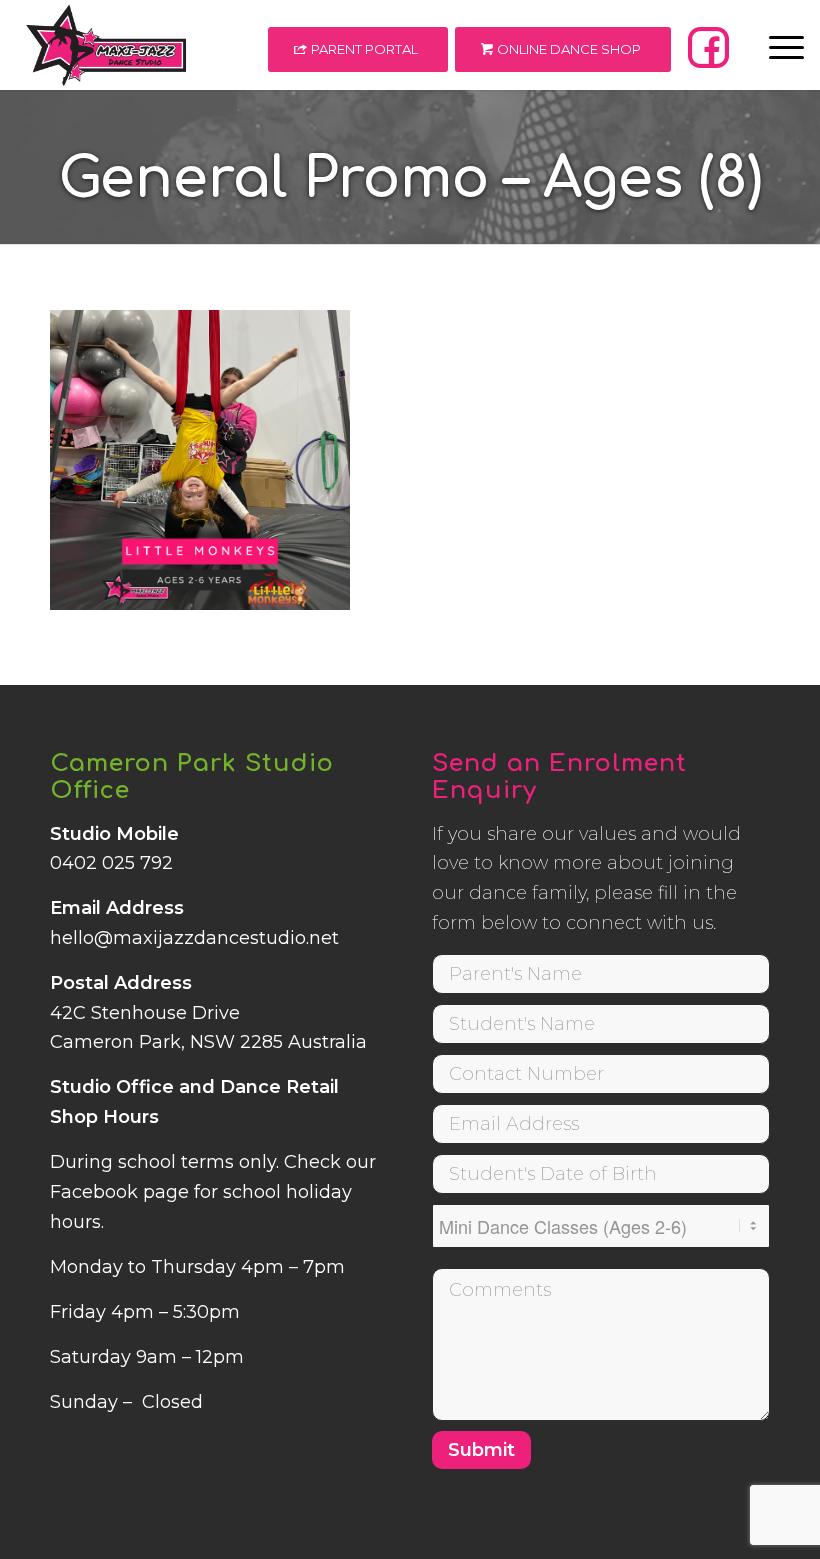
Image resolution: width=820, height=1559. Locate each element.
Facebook (94, 1192)
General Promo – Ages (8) (410, 179)
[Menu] (776, 45)
